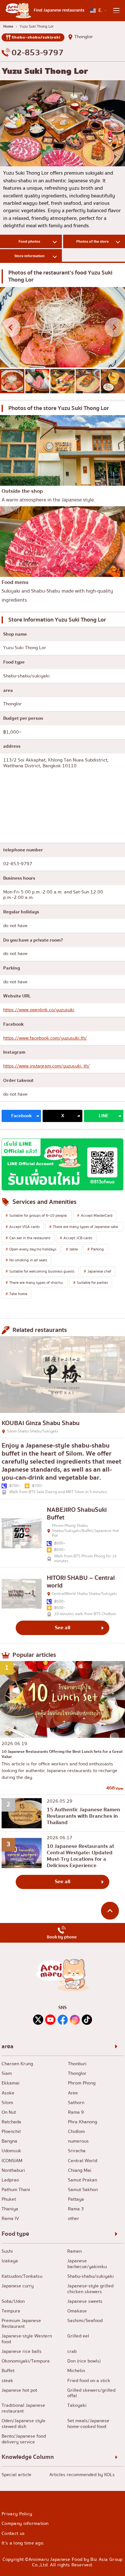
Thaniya (10, 2209)
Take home (18, 1294)
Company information (25, 2524)
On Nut (9, 2112)
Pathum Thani (16, 2190)
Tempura (11, 2311)
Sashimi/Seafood (85, 2321)
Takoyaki (77, 2406)
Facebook (21, 1116)
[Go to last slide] (11, 327)
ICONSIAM (12, 2161)
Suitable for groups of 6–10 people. (38, 1215)
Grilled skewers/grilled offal (91, 2393)
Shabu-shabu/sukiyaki (36, 37)
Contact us (13, 2533)
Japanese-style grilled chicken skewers (90, 2289)
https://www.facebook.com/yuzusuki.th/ (45, 1038)
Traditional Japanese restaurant (23, 2408)
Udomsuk (11, 2151)
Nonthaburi (13, 2171)
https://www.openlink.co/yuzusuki (39, 1010)
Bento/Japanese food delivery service (24, 2439)
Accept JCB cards (78, 1238)
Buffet (8, 2371)
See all (63, 1628)
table (74, 1249)
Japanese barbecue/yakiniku (87, 2264)
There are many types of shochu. (37, 1283)
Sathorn (76, 2103)
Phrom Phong (82, 2083)
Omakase (77, 2311)
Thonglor (84, 37)
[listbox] (98, 10)
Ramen (75, 2251)
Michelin (76, 2371)
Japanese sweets (85, 2302)
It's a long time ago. (23, 2543)
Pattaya (76, 2199)
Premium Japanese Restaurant (21, 2324)
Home (8, 26)
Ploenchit (11, 2132)
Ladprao (10, 2180)
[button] (12, 381)
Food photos (29, 241)
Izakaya (10, 2261)
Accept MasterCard (97, 1215)
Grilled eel (78, 2336)
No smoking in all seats (28, 1260)
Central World (83, 2161)
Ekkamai (11, 2083)
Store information (29, 256)
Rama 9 (76, 2112)
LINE (104, 1116)
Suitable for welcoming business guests (42, 1271)
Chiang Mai (80, 2171)
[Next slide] (114, 327)
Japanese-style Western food (27, 2339)
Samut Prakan (83, 2180)
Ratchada (11, 2122)
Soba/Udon (13, 2302)
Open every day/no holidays (33, 1249)
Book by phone (62, 1937)
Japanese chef (99, 1271)
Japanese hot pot (19, 2390)
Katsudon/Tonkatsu (22, 2276)
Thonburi (77, 2064)
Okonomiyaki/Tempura (26, 2361)
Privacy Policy (17, 2514)
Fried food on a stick (89, 2381)
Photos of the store (92, 241)
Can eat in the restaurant (30, 1238)
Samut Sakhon (83, 2190)
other (74, 2219)
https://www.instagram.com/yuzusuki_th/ (46, 1066)
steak (7, 2381)
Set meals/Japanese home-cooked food (88, 2424)
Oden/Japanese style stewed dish (24, 2424)
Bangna (9, 2141)
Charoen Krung (17, 2064)
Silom (7, 2103)
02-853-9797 (37, 53)
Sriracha (77, 2151)
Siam (7, 2074)
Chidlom (76, 2132)
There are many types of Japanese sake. (86, 1227)
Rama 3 (76, 2209)
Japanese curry (18, 2286)
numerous (78, 2141)
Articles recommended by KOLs (82, 2475)
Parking (97, 1249)
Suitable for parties (92, 1283)
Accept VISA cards (25, 1227)
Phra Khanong (83, 2122)
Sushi (7, 2251)
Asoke (8, 2093)
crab (72, 2352)
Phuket (9, 2199)
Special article (17, 2475)
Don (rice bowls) (84, 2361)
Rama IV (10, 2219)
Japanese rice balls (22, 2352)
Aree (73, 2093)
